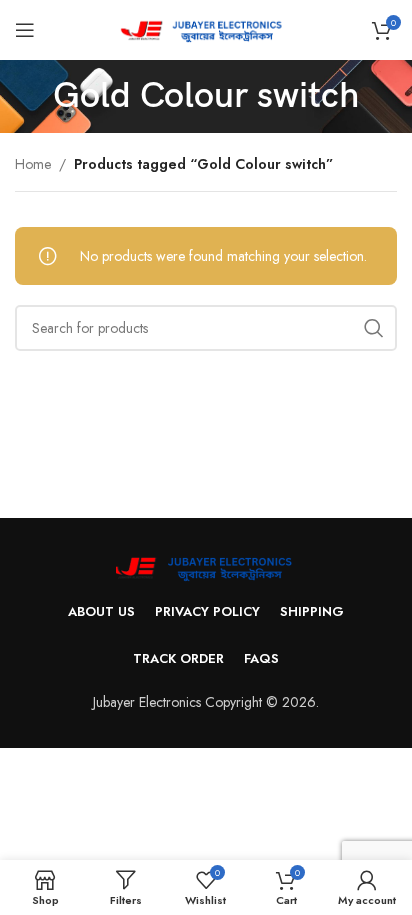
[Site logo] (206, 28)
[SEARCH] (374, 328)
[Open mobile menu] (25, 30)
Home (33, 164)
